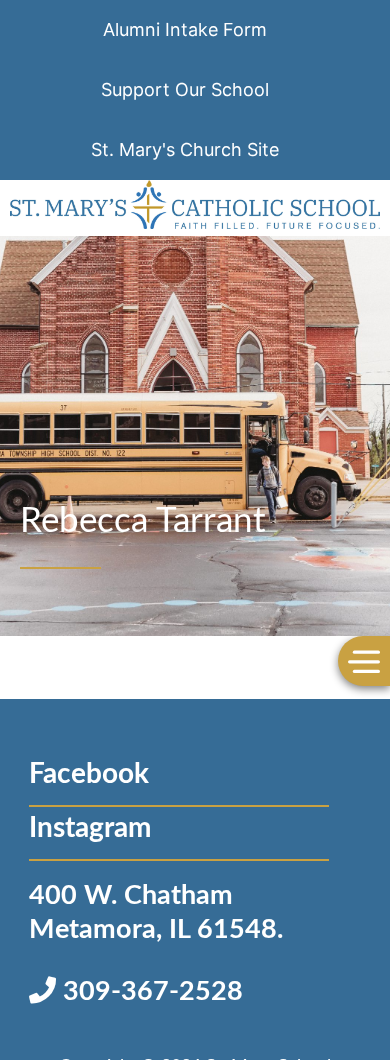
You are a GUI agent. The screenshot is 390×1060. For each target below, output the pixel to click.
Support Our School (185, 89)
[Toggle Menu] (364, 660)
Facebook (89, 774)
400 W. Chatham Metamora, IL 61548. (156, 912)
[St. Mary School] (195, 208)
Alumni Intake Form (185, 29)
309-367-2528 (149, 991)
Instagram (90, 828)
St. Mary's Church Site (185, 149)
